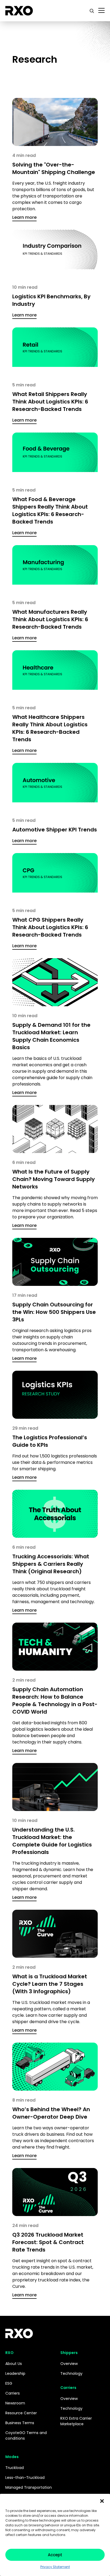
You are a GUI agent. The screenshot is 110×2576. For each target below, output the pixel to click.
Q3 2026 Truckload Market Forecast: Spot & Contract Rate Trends (48, 2242)
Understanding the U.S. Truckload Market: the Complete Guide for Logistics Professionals (52, 1841)
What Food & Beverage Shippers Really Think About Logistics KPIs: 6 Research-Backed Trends (50, 510)
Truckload (15, 2468)
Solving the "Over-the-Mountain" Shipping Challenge (54, 168)
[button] (102, 2500)
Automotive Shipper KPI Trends (55, 830)
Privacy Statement (55, 2567)
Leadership (15, 2373)
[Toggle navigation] (101, 11)
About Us (14, 2364)
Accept (55, 2555)
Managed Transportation (29, 2487)
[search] (92, 11)
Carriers (13, 2393)
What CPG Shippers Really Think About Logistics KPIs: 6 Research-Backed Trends (50, 927)
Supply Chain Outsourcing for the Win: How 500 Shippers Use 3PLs (54, 1312)
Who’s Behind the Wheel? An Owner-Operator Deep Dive (51, 2113)
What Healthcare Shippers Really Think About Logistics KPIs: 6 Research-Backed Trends (50, 728)
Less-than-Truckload (25, 2478)
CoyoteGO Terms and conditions (26, 2436)
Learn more (24, 217)
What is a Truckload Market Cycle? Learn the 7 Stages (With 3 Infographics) (50, 1984)
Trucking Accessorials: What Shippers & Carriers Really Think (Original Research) (51, 1564)
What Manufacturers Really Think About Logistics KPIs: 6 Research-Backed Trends (50, 619)
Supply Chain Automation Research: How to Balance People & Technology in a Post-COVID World (55, 1701)
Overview (69, 2364)
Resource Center (21, 2413)
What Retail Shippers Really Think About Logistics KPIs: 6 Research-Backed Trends (50, 402)
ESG (9, 2383)
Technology (71, 2373)
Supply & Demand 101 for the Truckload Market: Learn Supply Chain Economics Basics (51, 1036)
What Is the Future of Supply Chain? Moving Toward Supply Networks (54, 1179)
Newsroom (15, 2403)
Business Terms (20, 2423)
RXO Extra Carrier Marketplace (76, 2421)
